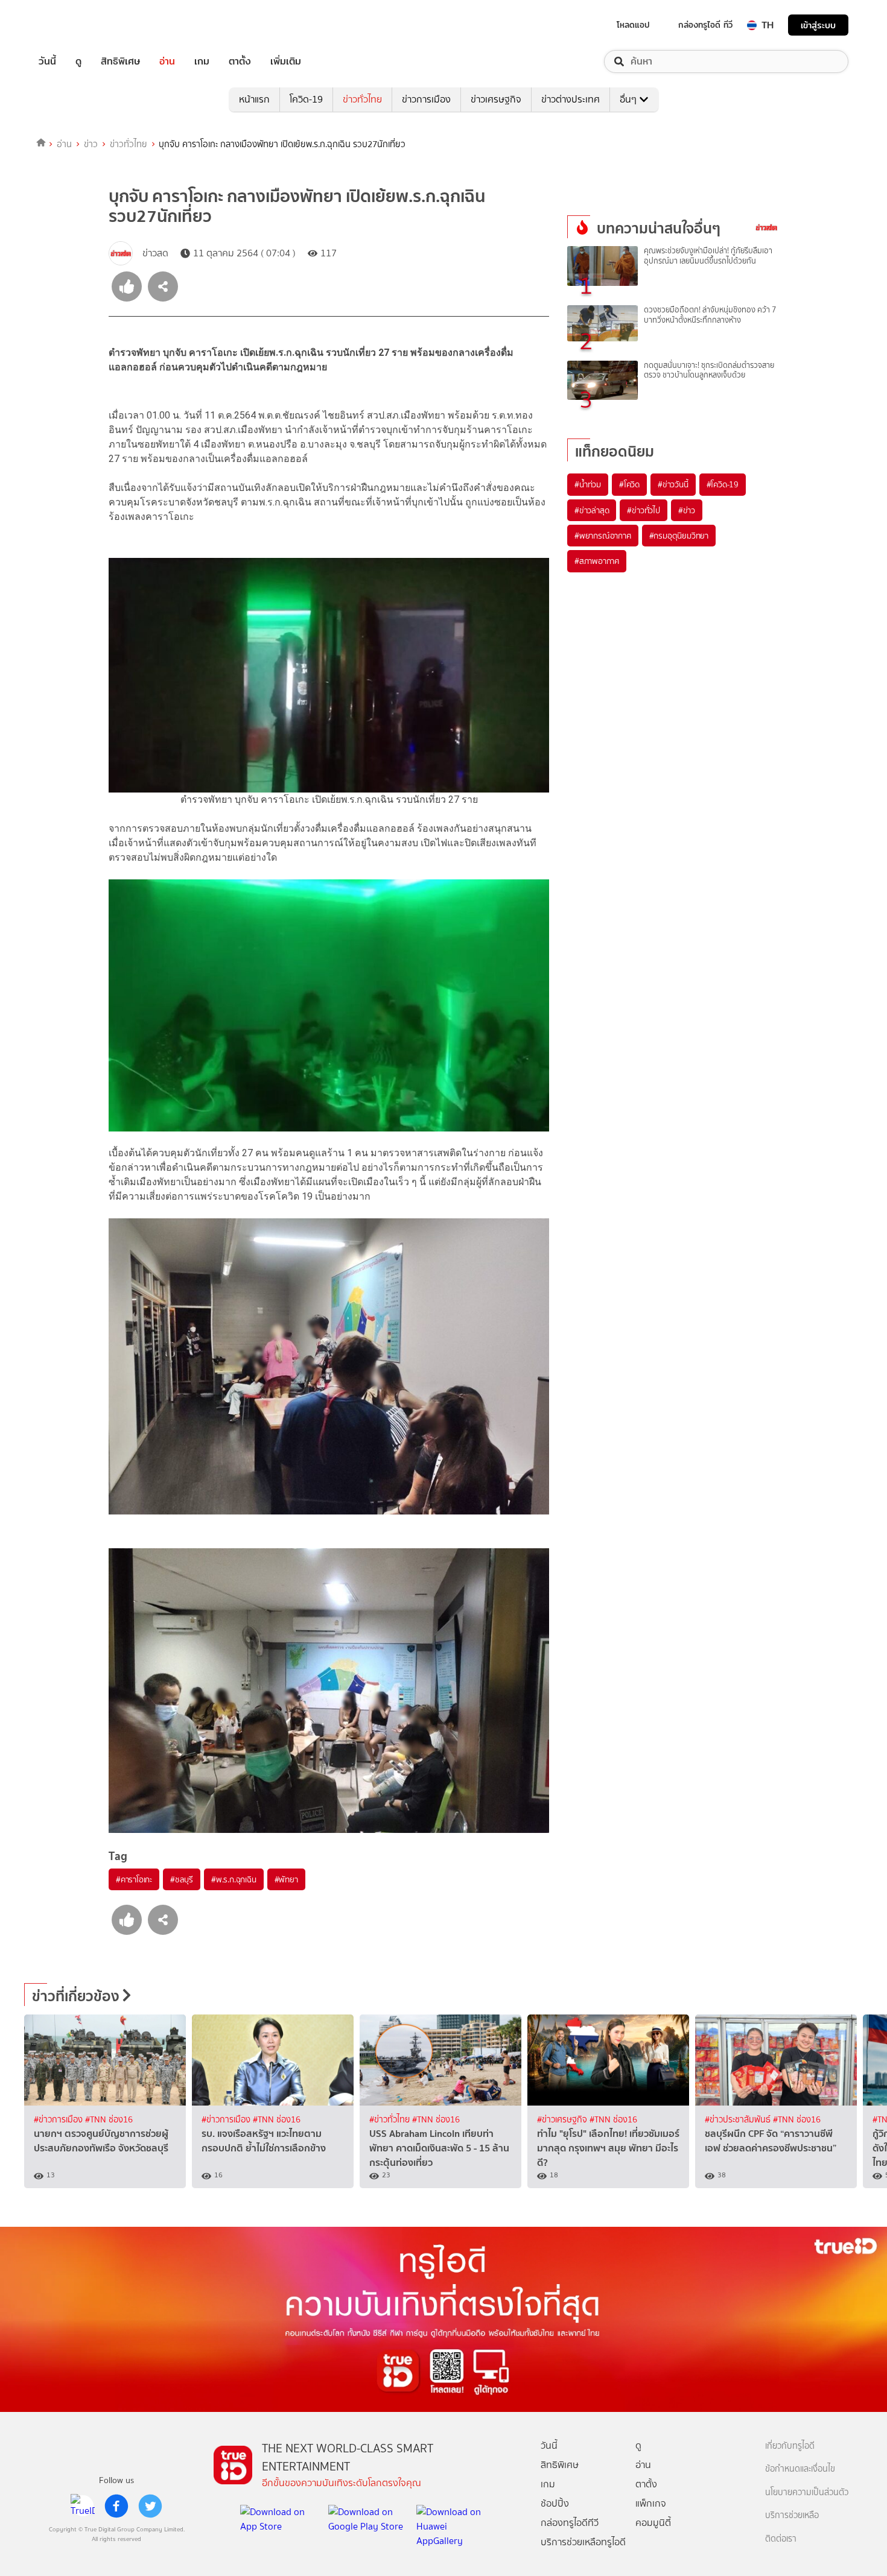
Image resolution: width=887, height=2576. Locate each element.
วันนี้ (47, 62)
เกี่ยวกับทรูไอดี (790, 2446)
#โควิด (629, 484)
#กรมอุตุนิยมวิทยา (679, 536)
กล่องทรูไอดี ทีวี (705, 25)
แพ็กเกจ (651, 2503)
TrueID (75, 25)
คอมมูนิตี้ (653, 2523)
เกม (202, 62)
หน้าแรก (254, 99)
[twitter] (150, 2506)
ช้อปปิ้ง (555, 2503)
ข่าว (91, 144)
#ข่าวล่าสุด (592, 510)
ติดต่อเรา (781, 2539)
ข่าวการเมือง (426, 99)
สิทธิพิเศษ (120, 62)
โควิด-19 (306, 99)
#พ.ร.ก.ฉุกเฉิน (234, 1879)
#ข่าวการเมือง (59, 2120)
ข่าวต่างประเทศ (571, 99)
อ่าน (167, 62)
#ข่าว (687, 510)
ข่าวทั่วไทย (362, 99)
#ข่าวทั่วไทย (391, 2120)
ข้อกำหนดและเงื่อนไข (800, 2469)
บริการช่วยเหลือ (792, 2515)
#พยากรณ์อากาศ (603, 536)
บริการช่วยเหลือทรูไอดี (583, 2542)
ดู (78, 62)
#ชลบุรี (182, 1879)
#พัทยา (286, 1879)
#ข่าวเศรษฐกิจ (563, 2120)
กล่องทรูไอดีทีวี (570, 2523)
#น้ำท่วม (588, 484)
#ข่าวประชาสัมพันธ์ (739, 2120)
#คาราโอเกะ (134, 1879)
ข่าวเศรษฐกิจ (496, 99)
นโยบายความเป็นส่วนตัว (807, 2492)
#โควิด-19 (723, 484)
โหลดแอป (633, 25)
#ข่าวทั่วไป (643, 510)
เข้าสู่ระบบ (818, 25)
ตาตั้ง (240, 62)
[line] (83, 2506)
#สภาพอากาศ (597, 561)
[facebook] (116, 2506)
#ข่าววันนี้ (673, 484)
